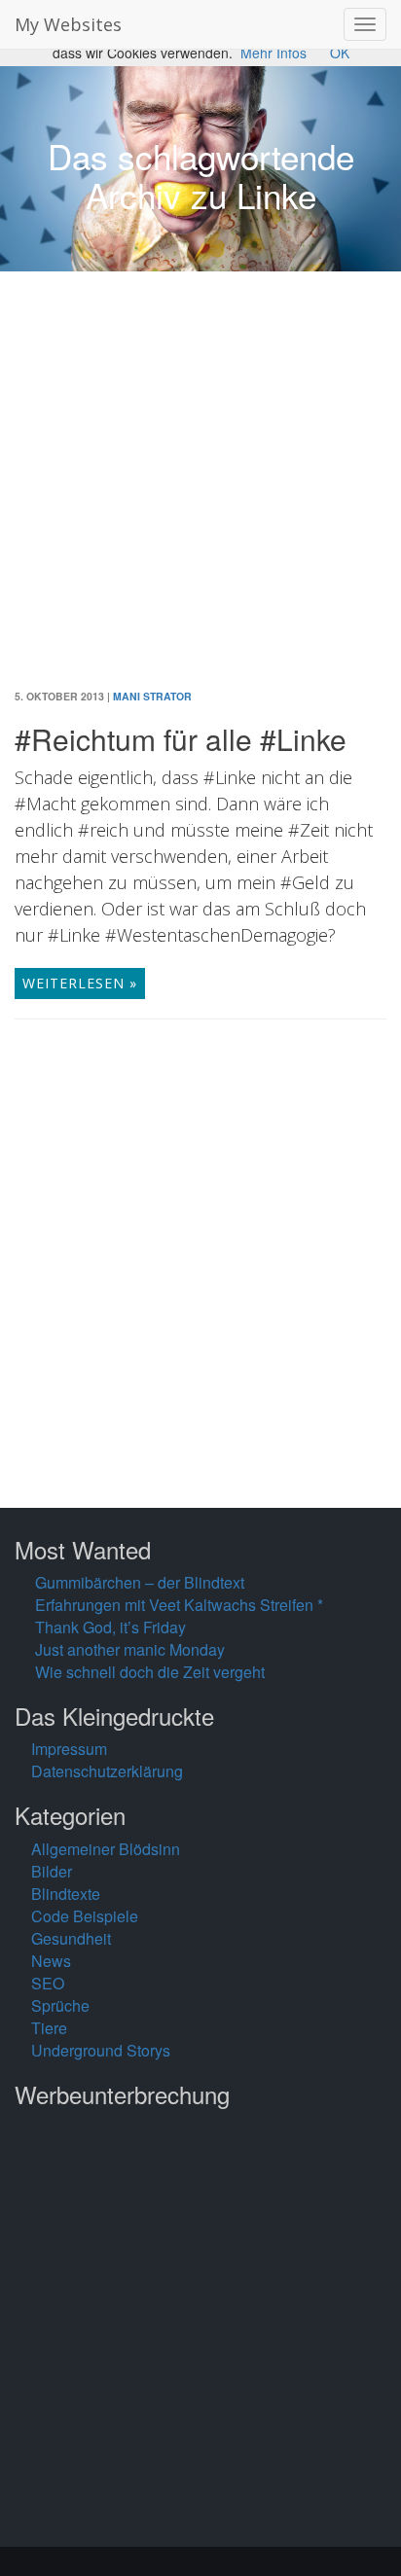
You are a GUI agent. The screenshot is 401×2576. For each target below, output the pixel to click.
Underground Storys (101, 2050)
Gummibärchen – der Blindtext (140, 1582)
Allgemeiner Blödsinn (106, 1849)
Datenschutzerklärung (107, 1771)
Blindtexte (66, 1894)
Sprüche (60, 2005)
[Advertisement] (200, 495)
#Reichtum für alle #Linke (181, 739)
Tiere (49, 2028)
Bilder (52, 1871)
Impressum (69, 1749)
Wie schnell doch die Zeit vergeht (150, 1672)
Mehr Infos (273, 53)
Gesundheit (71, 1938)
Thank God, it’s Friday (110, 1627)
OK (340, 53)
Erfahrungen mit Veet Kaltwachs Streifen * (179, 1605)
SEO (48, 1983)
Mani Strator (152, 696)
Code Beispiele (85, 1916)
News (51, 1961)
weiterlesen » (80, 983)
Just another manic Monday (130, 1649)
